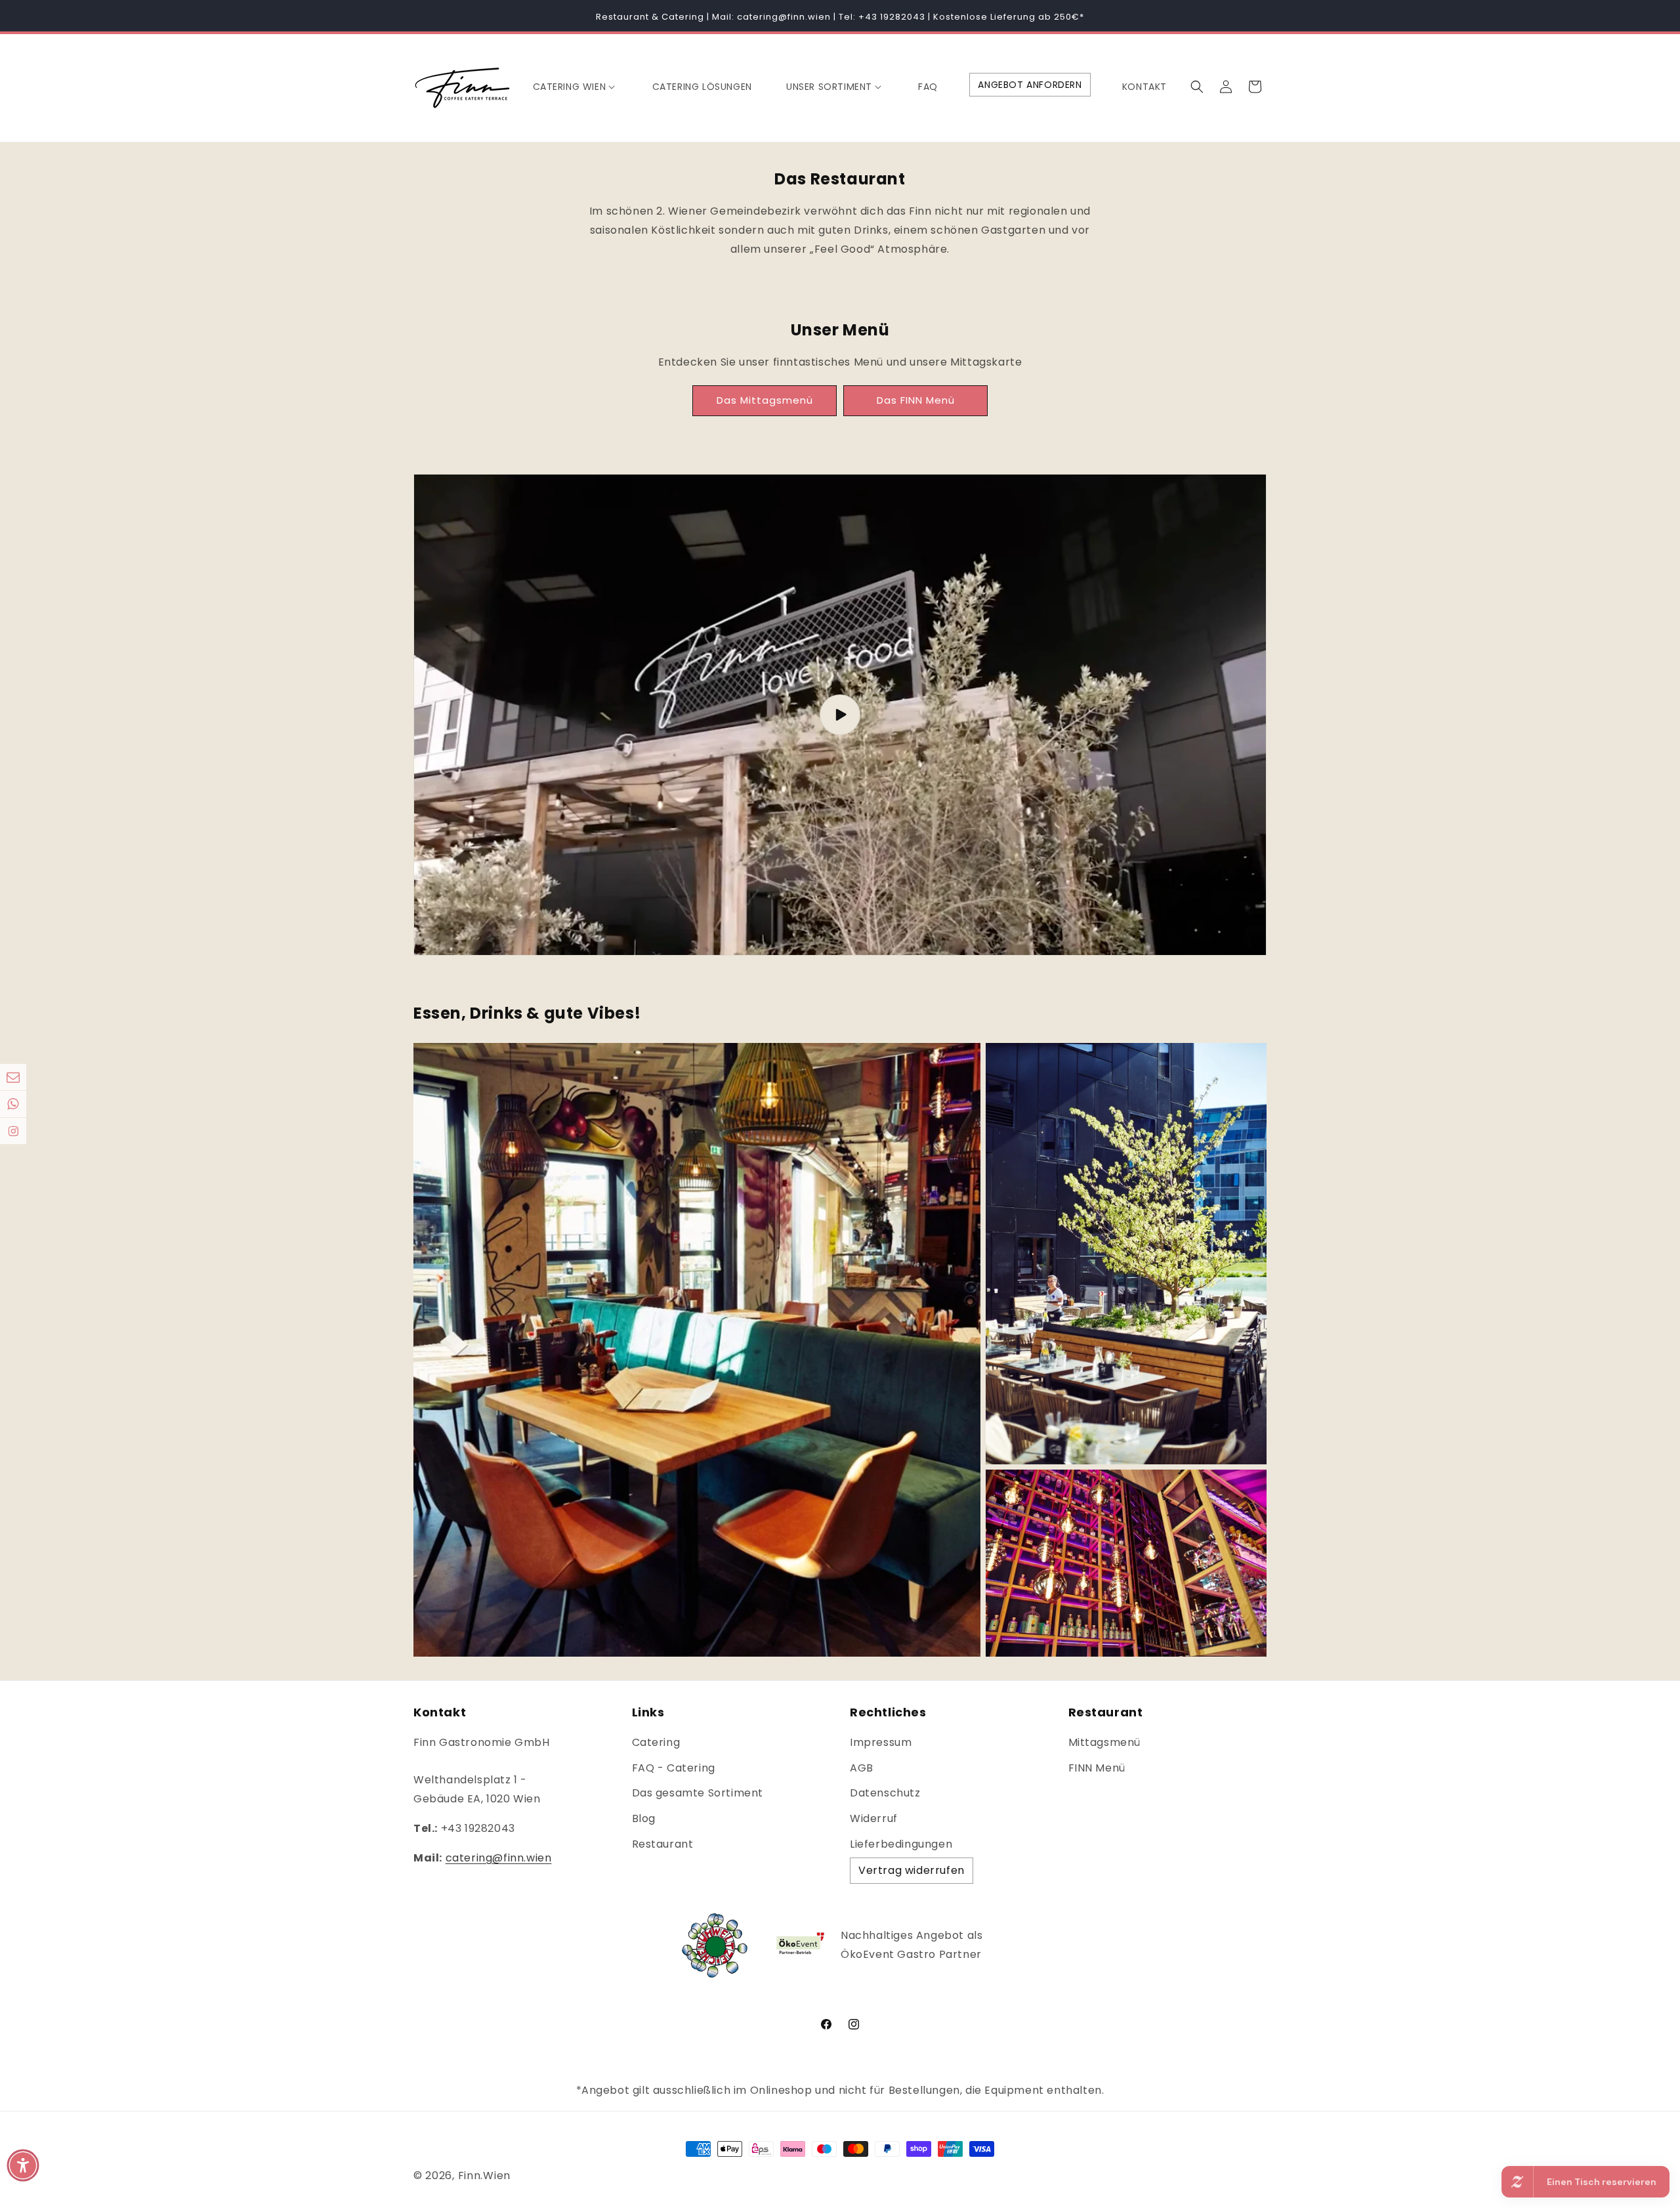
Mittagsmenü (1105, 1742)
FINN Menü (1097, 1768)
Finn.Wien (484, 2176)
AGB (862, 1768)
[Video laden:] (840, 715)
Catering (656, 1742)
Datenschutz (885, 1793)
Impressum (881, 1742)
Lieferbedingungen (901, 1844)
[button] (576, 87)
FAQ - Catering (674, 1768)
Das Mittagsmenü (765, 400)
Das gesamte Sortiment (698, 1793)
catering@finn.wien (499, 1858)
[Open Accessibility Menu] (23, 2165)
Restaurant (663, 1844)
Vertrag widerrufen (912, 1870)
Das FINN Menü (916, 400)
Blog (644, 1818)
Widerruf (874, 1818)
